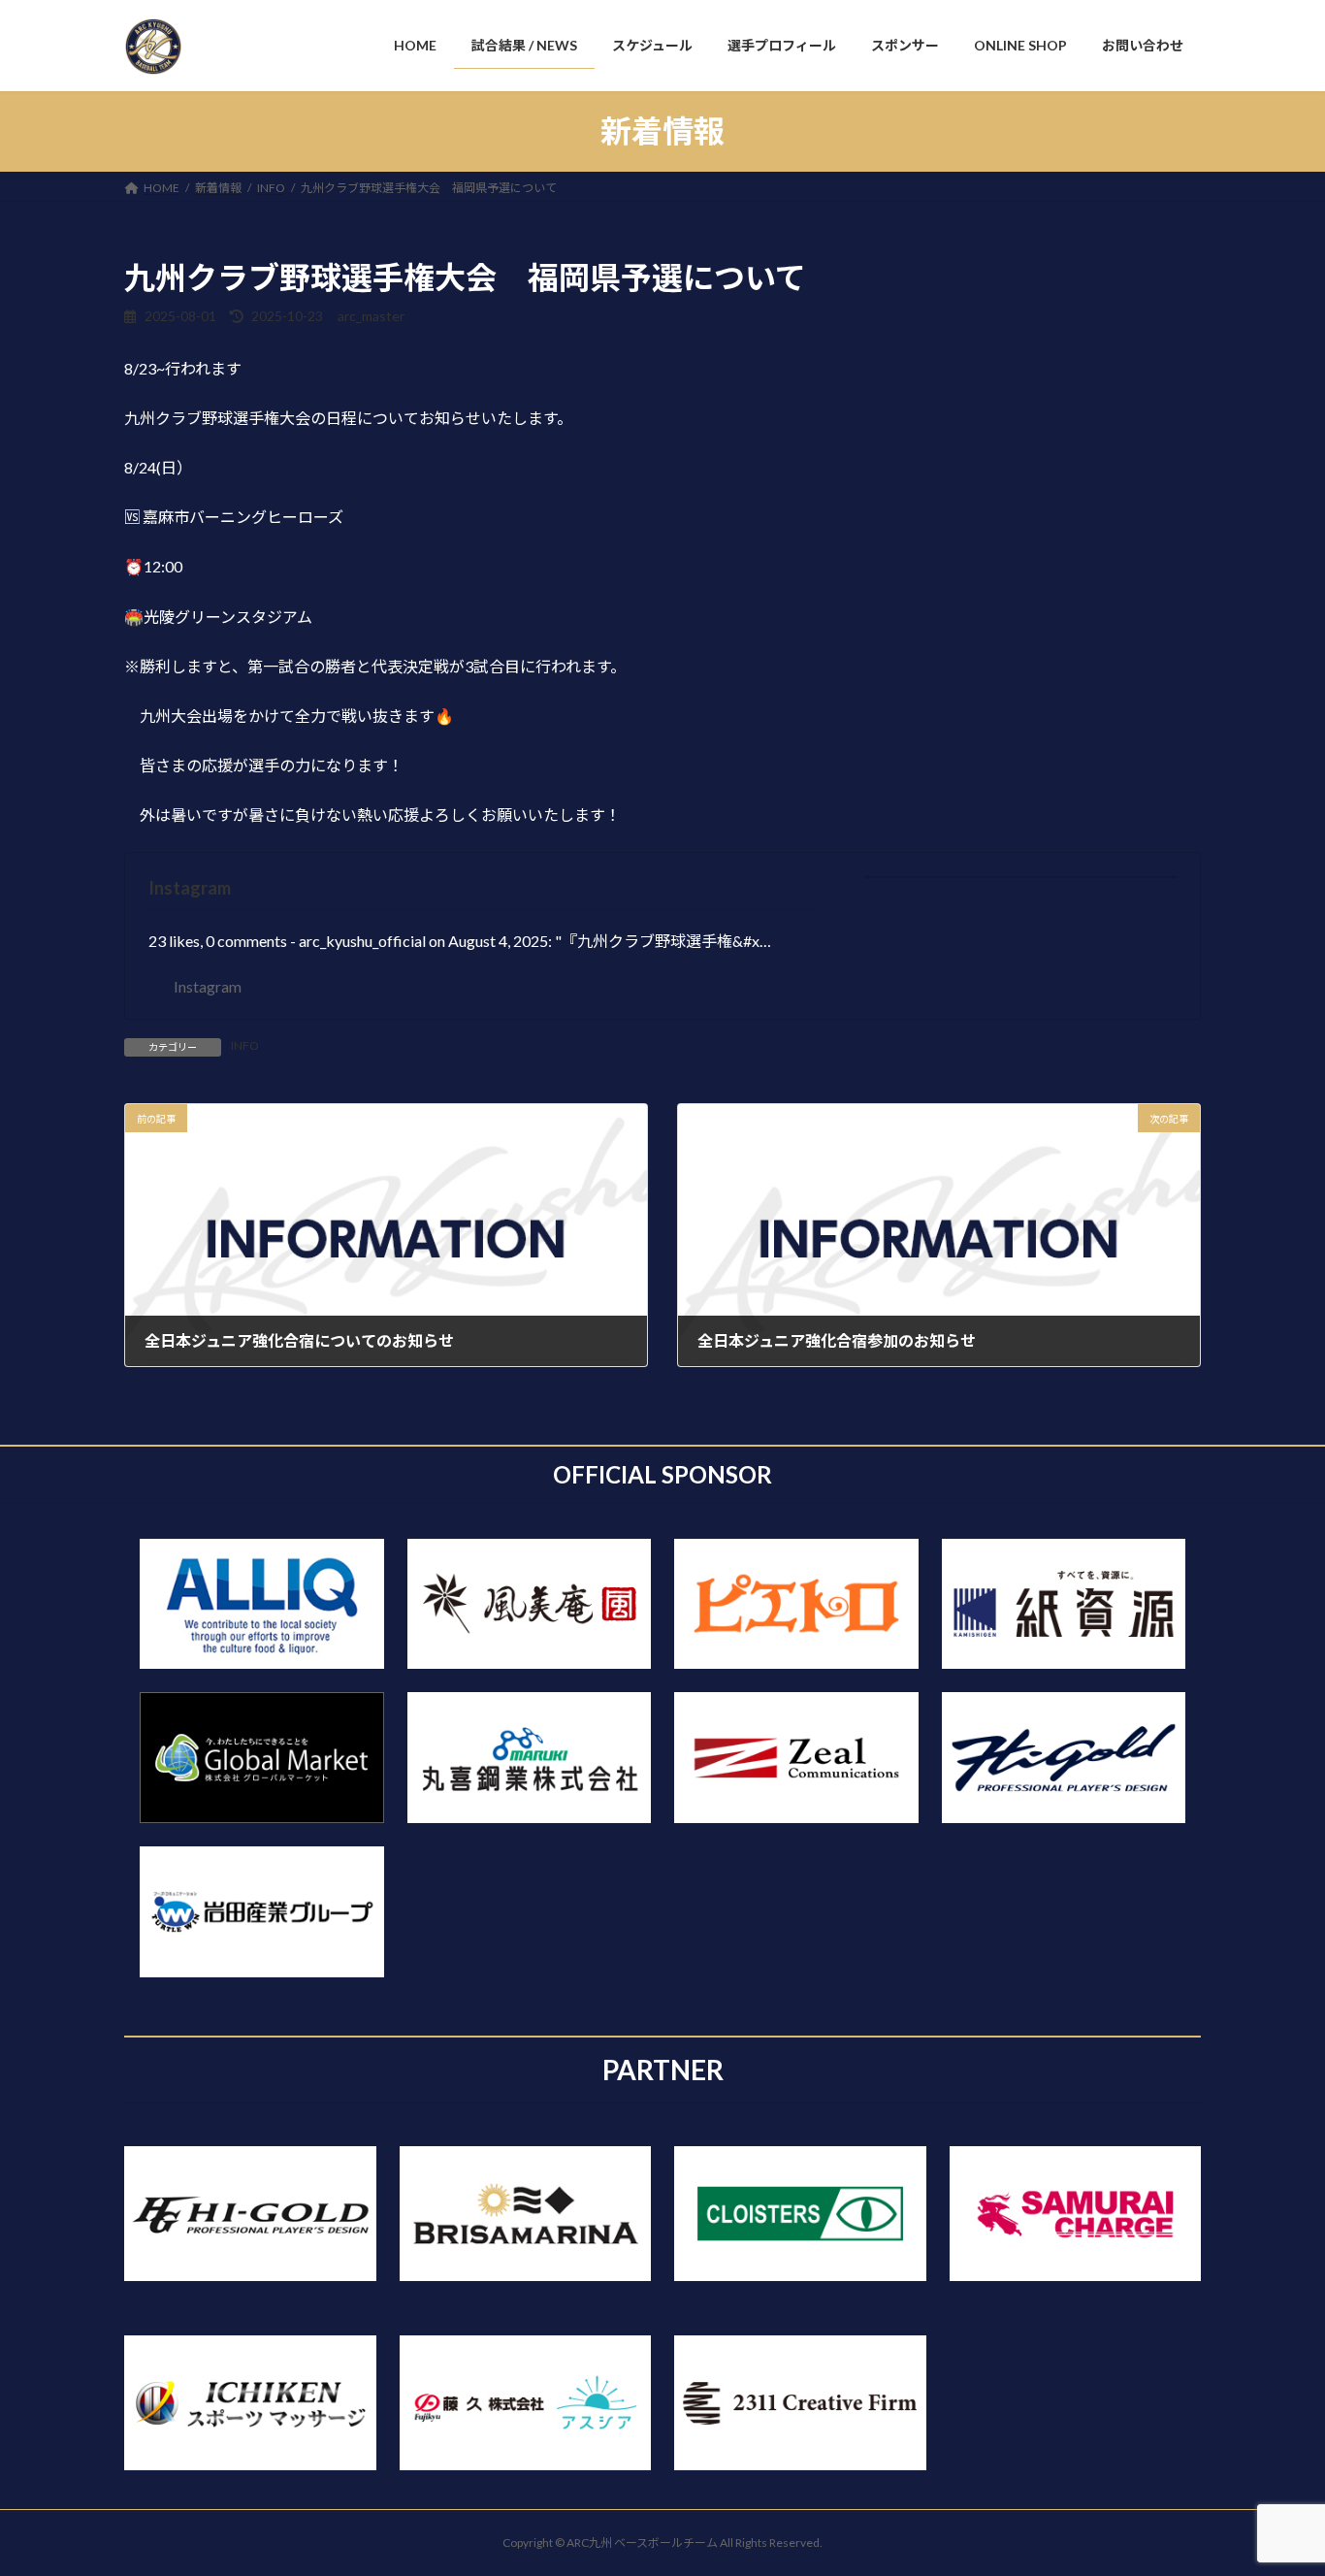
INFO (245, 1045)
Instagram (190, 888)
